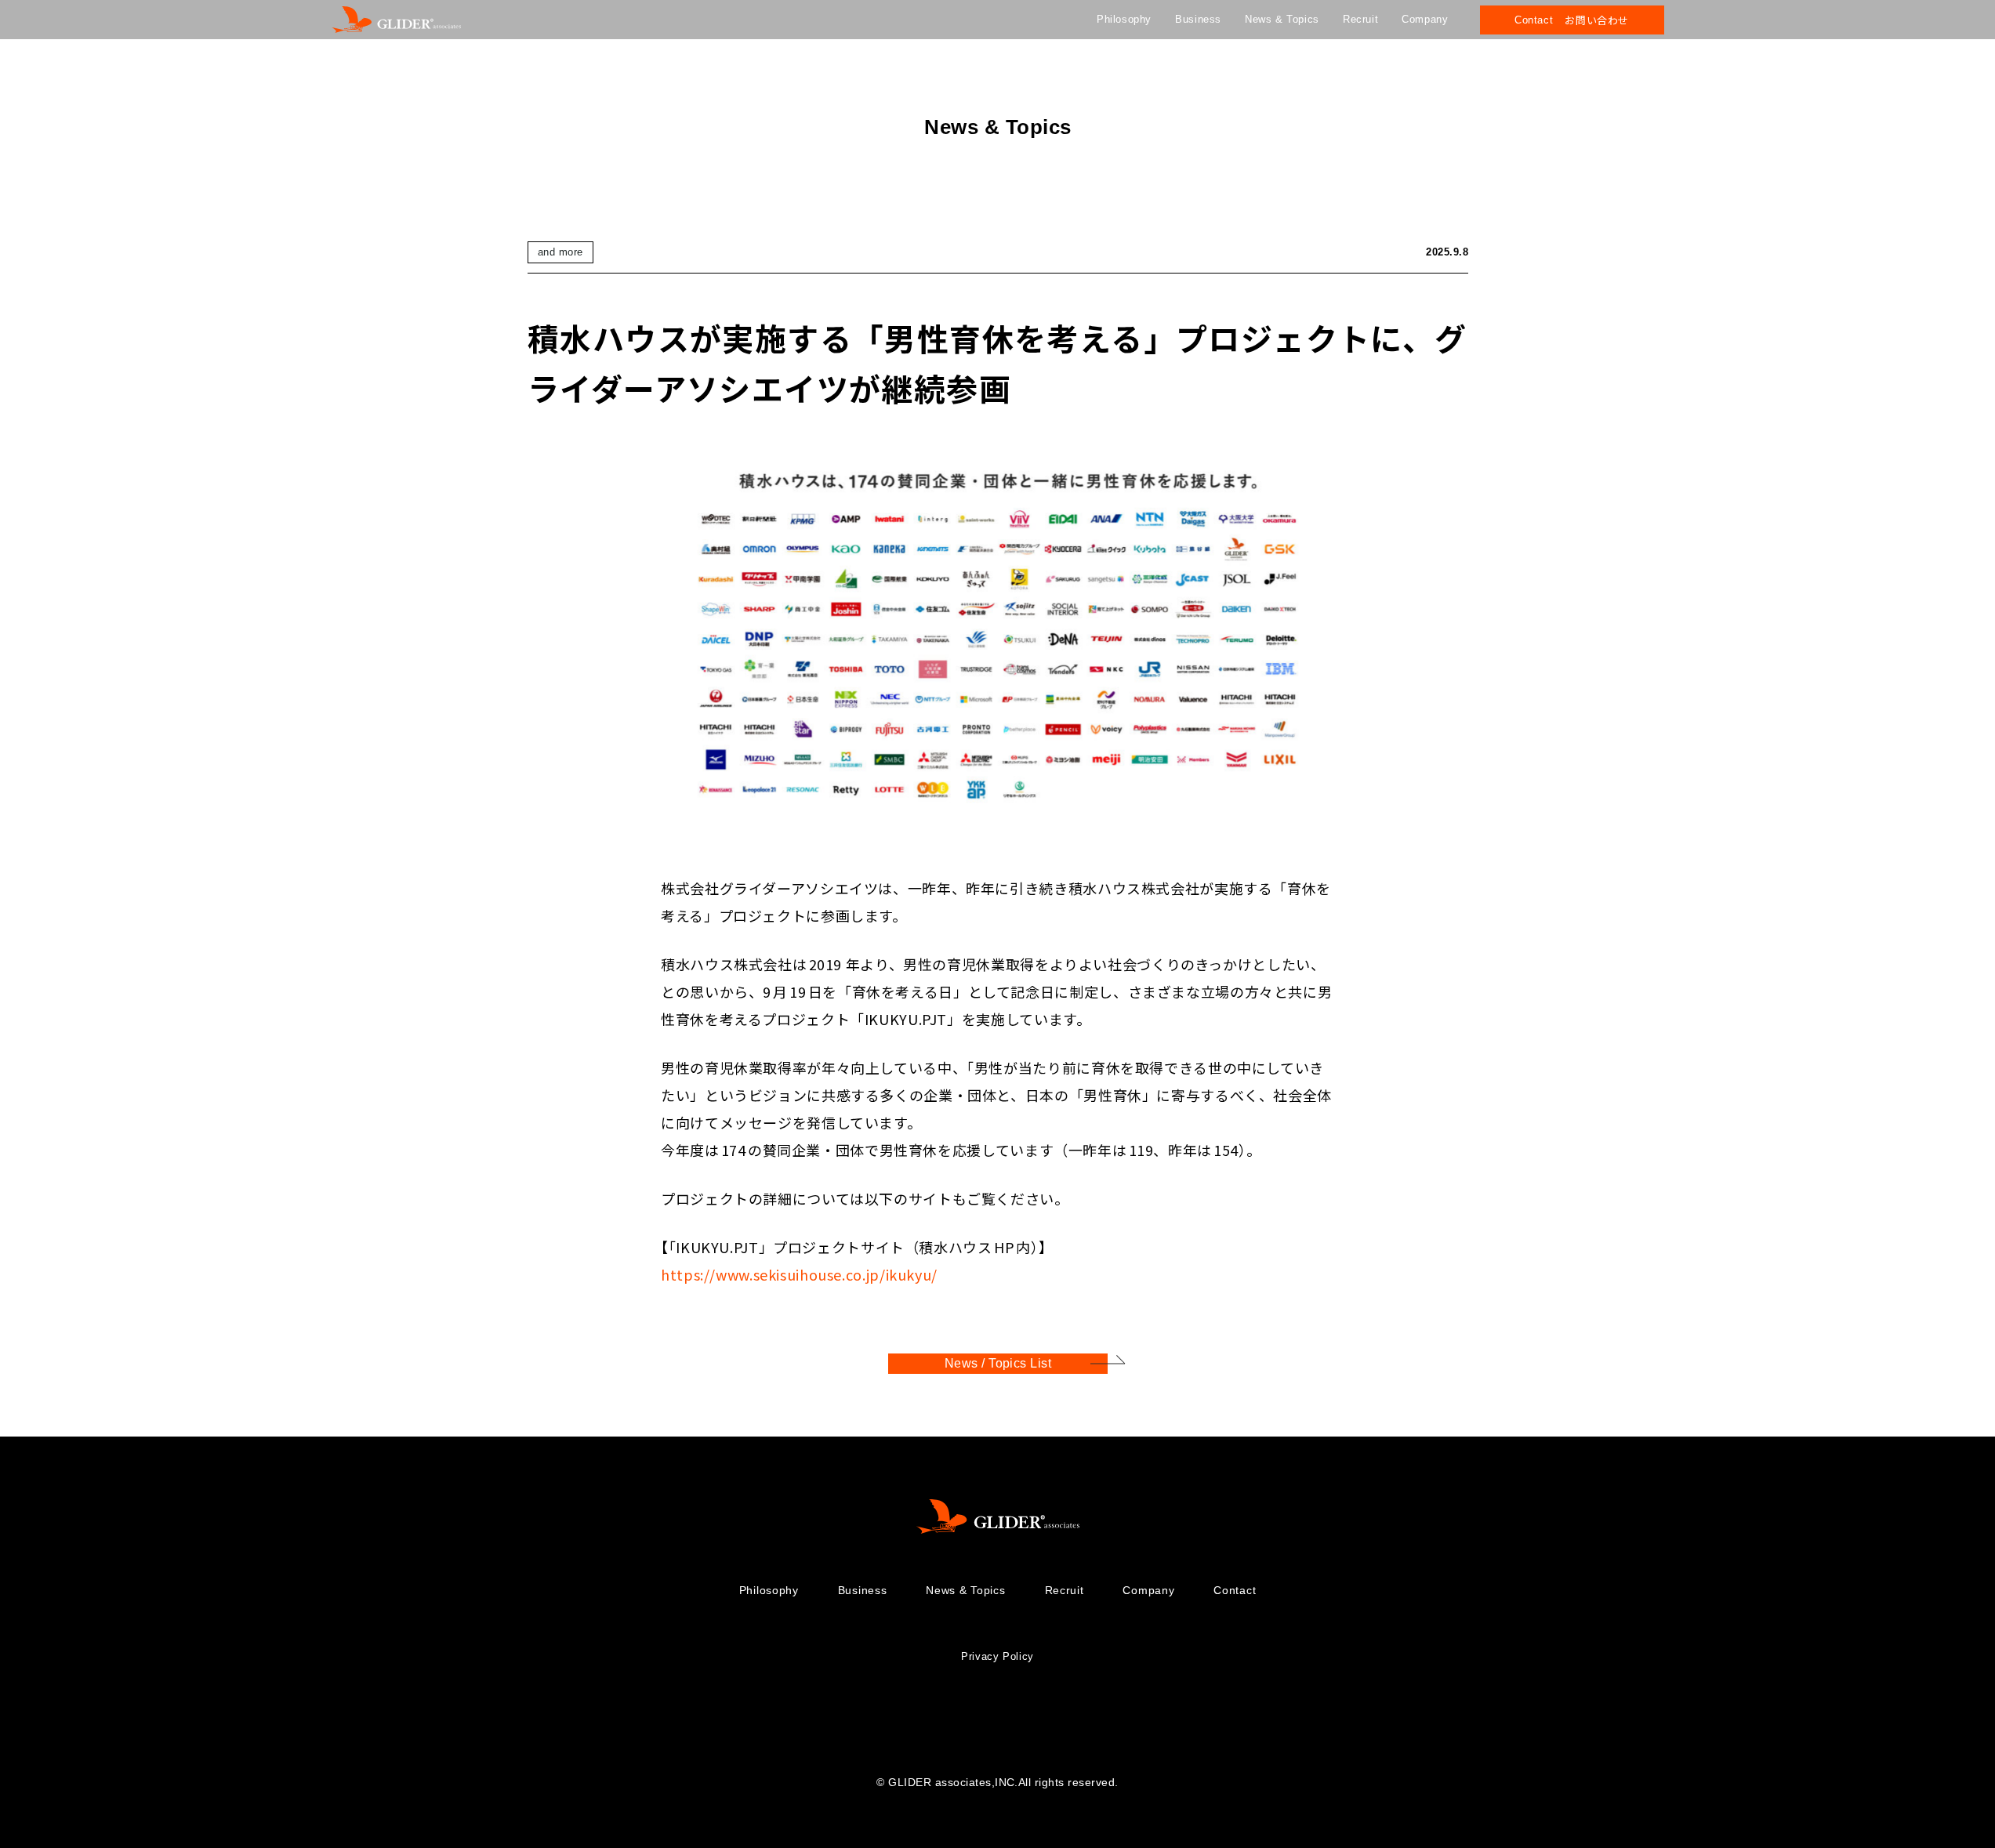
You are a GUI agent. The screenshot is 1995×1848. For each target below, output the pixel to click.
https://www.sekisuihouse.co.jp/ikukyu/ (799, 1274)
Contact (1235, 1590)
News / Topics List (997, 1363)
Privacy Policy (997, 1656)
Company (1425, 19)
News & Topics (1282, 19)
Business (1198, 19)
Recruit (1360, 19)
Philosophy (1124, 19)
